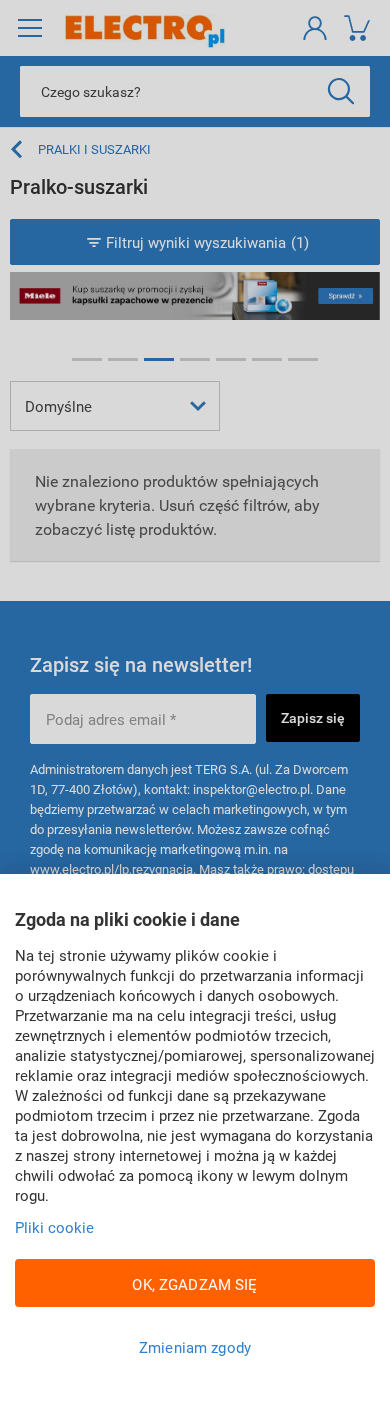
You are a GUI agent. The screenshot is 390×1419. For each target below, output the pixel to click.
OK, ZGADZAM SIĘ (194, 1284)
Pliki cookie (54, 1227)
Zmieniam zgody (195, 1347)
